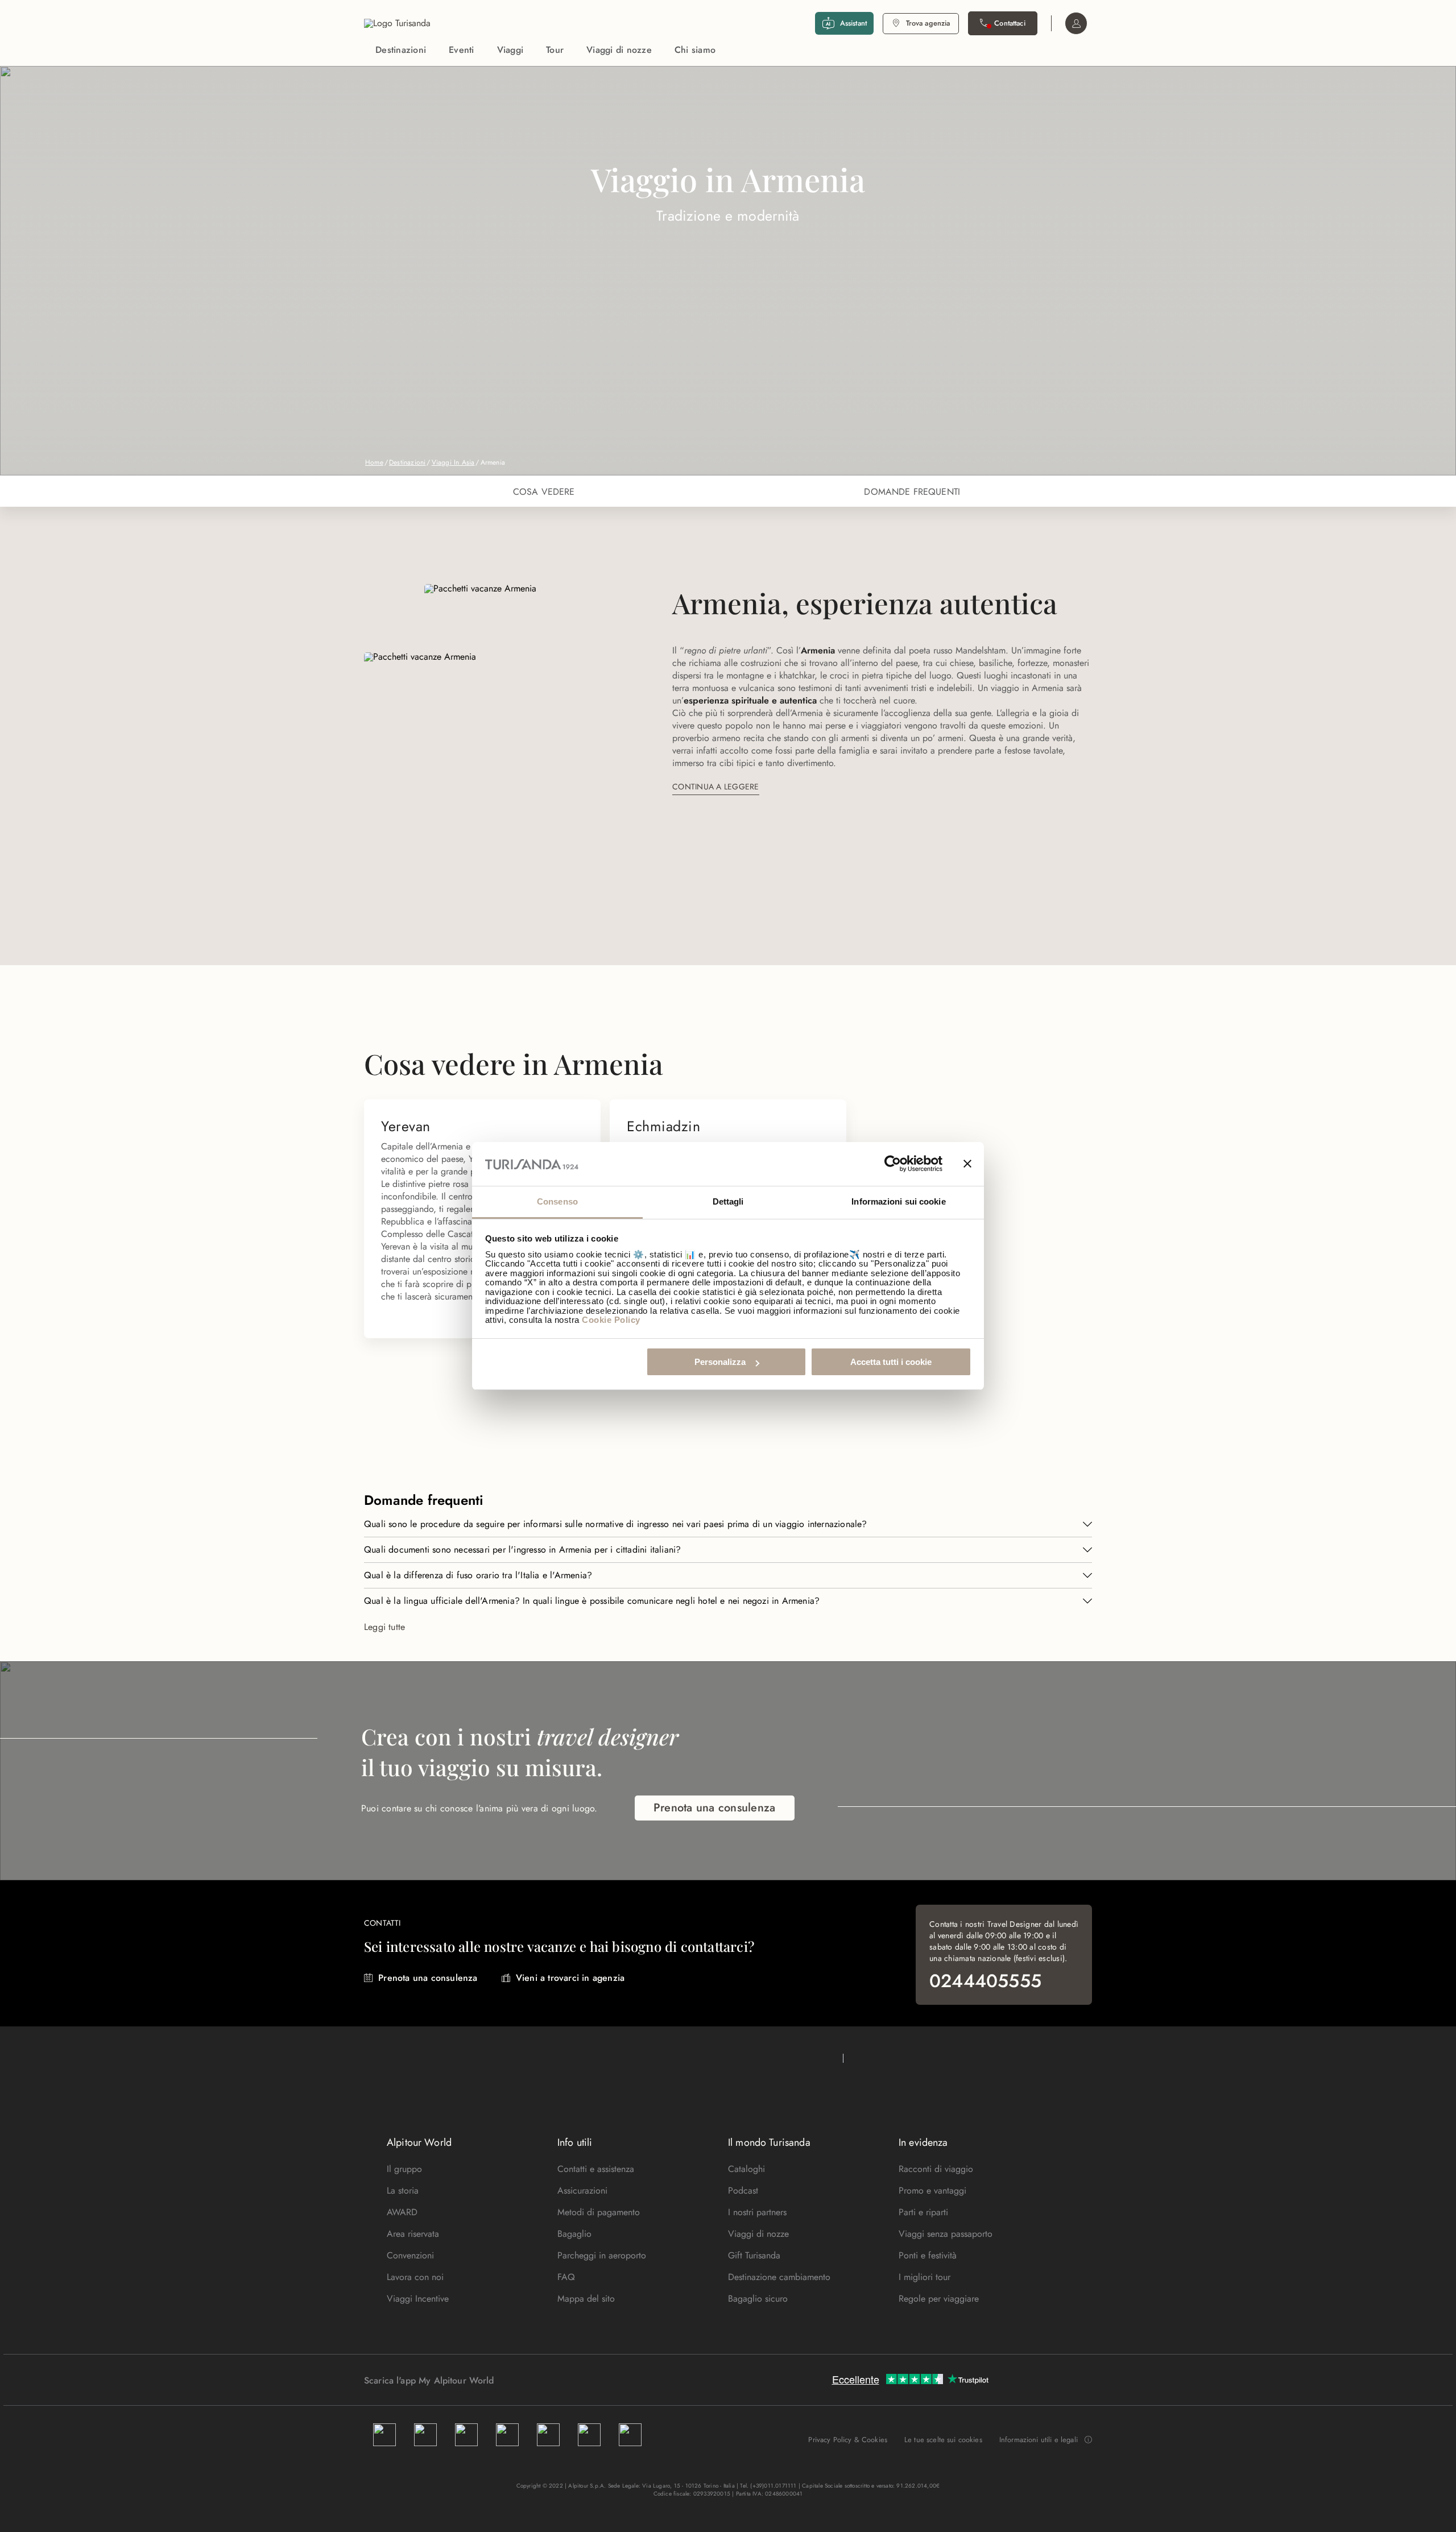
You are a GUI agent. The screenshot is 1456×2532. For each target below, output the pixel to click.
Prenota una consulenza (715, 1808)
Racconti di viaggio (936, 2169)
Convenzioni (410, 2255)
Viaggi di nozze (619, 50)
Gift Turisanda (754, 2255)
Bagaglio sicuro (758, 2299)
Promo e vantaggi (932, 2190)
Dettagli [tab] (728, 1201)
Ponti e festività (928, 2255)
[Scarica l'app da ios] (527, 2380)
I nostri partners (757, 2212)
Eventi (462, 50)
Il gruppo (404, 2169)
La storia (403, 2190)
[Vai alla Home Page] (397, 23)
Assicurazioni (582, 2190)
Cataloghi (746, 2169)
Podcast (743, 2190)
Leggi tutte (384, 1627)
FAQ (566, 2277)
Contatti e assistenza (596, 2169)
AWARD (402, 2212)
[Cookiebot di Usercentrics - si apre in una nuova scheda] (893, 1164)
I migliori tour (925, 2277)
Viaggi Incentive (418, 2299)
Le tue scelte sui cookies (943, 2440)
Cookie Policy (611, 1320)
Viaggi (510, 50)
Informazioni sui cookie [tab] (898, 1201)
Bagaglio (574, 2234)
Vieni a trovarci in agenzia (570, 1978)
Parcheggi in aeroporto (602, 2255)
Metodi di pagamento (599, 2212)
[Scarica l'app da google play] (516, 2380)
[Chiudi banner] (967, 1164)
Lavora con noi (415, 2277)
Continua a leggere (716, 787)
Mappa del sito (586, 2299)
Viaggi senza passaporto (946, 2234)
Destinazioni (401, 50)
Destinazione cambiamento (779, 2277)
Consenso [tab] (557, 1201)
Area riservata (413, 2234)
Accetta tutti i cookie (891, 1362)
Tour (555, 50)
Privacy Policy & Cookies (848, 2440)
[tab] (544, 491)
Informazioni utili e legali (1039, 2440)
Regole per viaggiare (939, 2299)
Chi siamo (695, 50)
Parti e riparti (923, 2212)
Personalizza (720, 1362)
